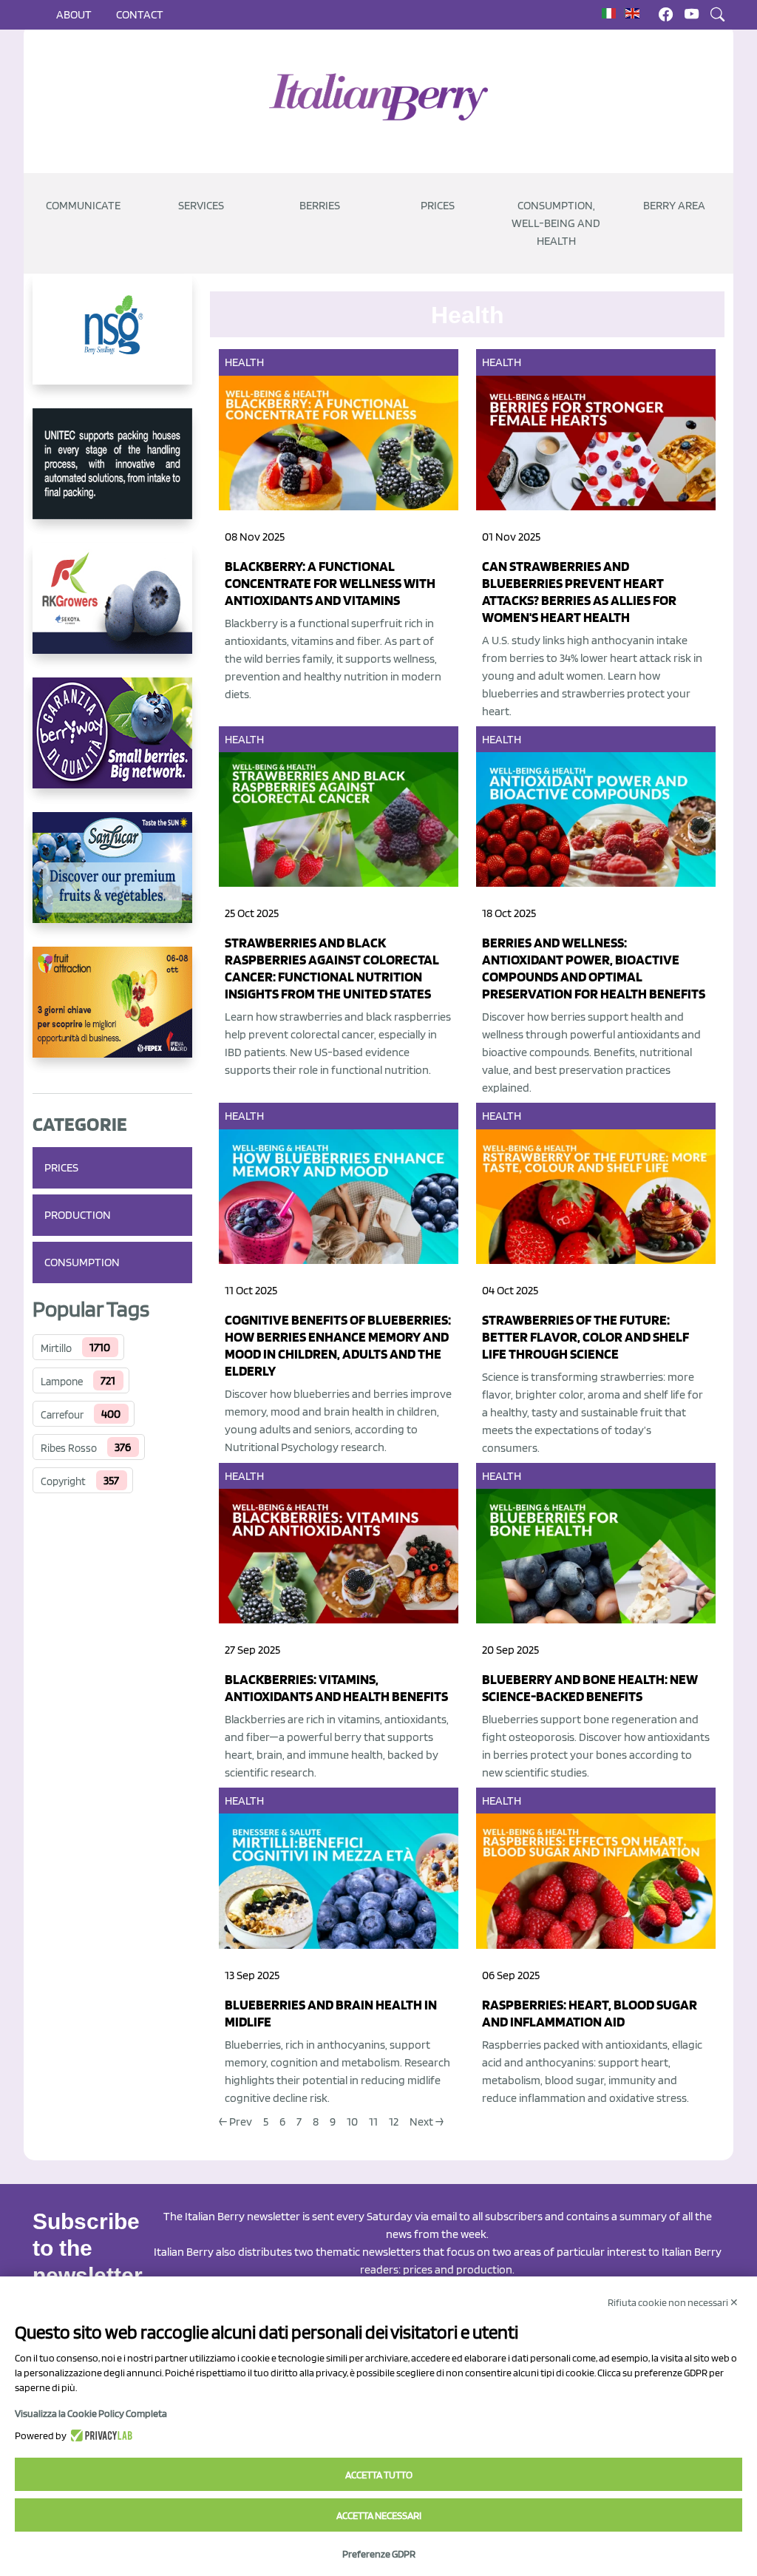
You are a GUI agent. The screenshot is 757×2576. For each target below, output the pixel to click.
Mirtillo (56, 1348)
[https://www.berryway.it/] (112, 745)
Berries (320, 205)
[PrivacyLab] (99, 2435)
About (74, 14)
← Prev (235, 2122)
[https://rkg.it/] (112, 610)
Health (245, 362)
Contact (140, 14)
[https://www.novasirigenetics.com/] (112, 341)
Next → (427, 2122)
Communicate (83, 205)
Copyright (63, 1481)
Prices (438, 205)
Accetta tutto (379, 2475)
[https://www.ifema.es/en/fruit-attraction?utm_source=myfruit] (112, 1014)
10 (352, 2122)
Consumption (82, 1262)
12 (394, 2122)
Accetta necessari (379, 2515)
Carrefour (62, 1415)
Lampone (62, 1382)
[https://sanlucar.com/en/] (112, 879)
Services (201, 205)
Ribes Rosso (69, 1448)
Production (78, 1215)
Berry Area (674, 205)
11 (373, 2122)
